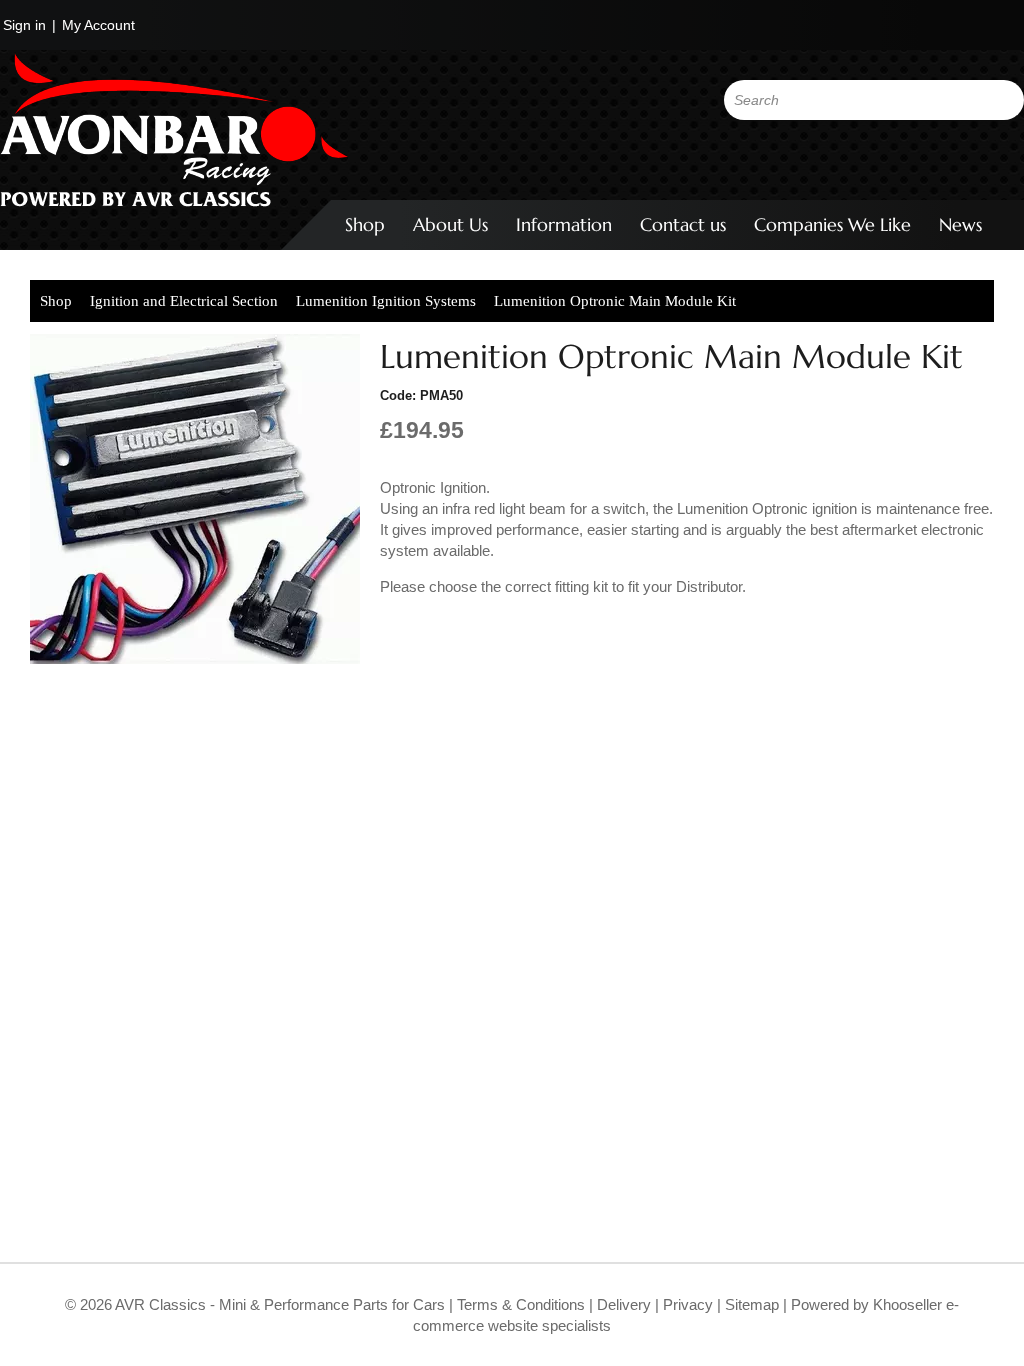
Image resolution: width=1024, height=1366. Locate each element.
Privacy (686, 1304)
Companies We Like (832, 224)
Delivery (624, 1304)
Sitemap (754, 1304)
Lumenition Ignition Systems (386, 301)
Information (564, 224)
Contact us (683, 224)
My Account (98, 25)
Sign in (24, 25)
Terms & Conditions (519, 1304)
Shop (365, 224)
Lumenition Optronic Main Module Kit (615, 301)
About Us (450, 224)
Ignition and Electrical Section (184, 301)
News (960, 224)
